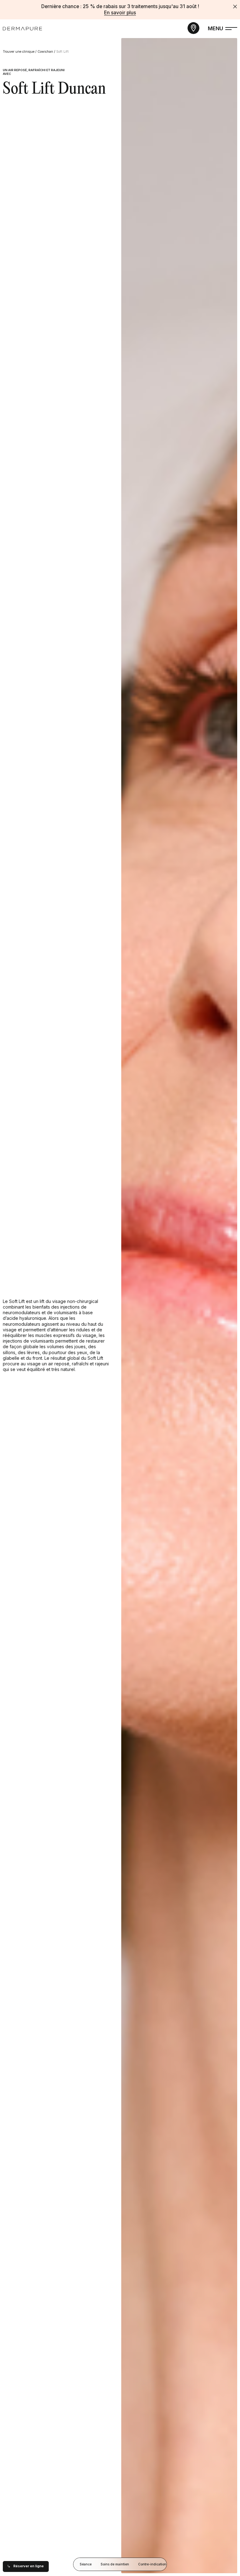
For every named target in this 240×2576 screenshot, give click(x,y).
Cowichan (45, 52)
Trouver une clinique (19, 52)
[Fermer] (235, 7)
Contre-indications (153, 2564)
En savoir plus (120, 13)
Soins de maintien (115, 2564)
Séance (86, 2564)
